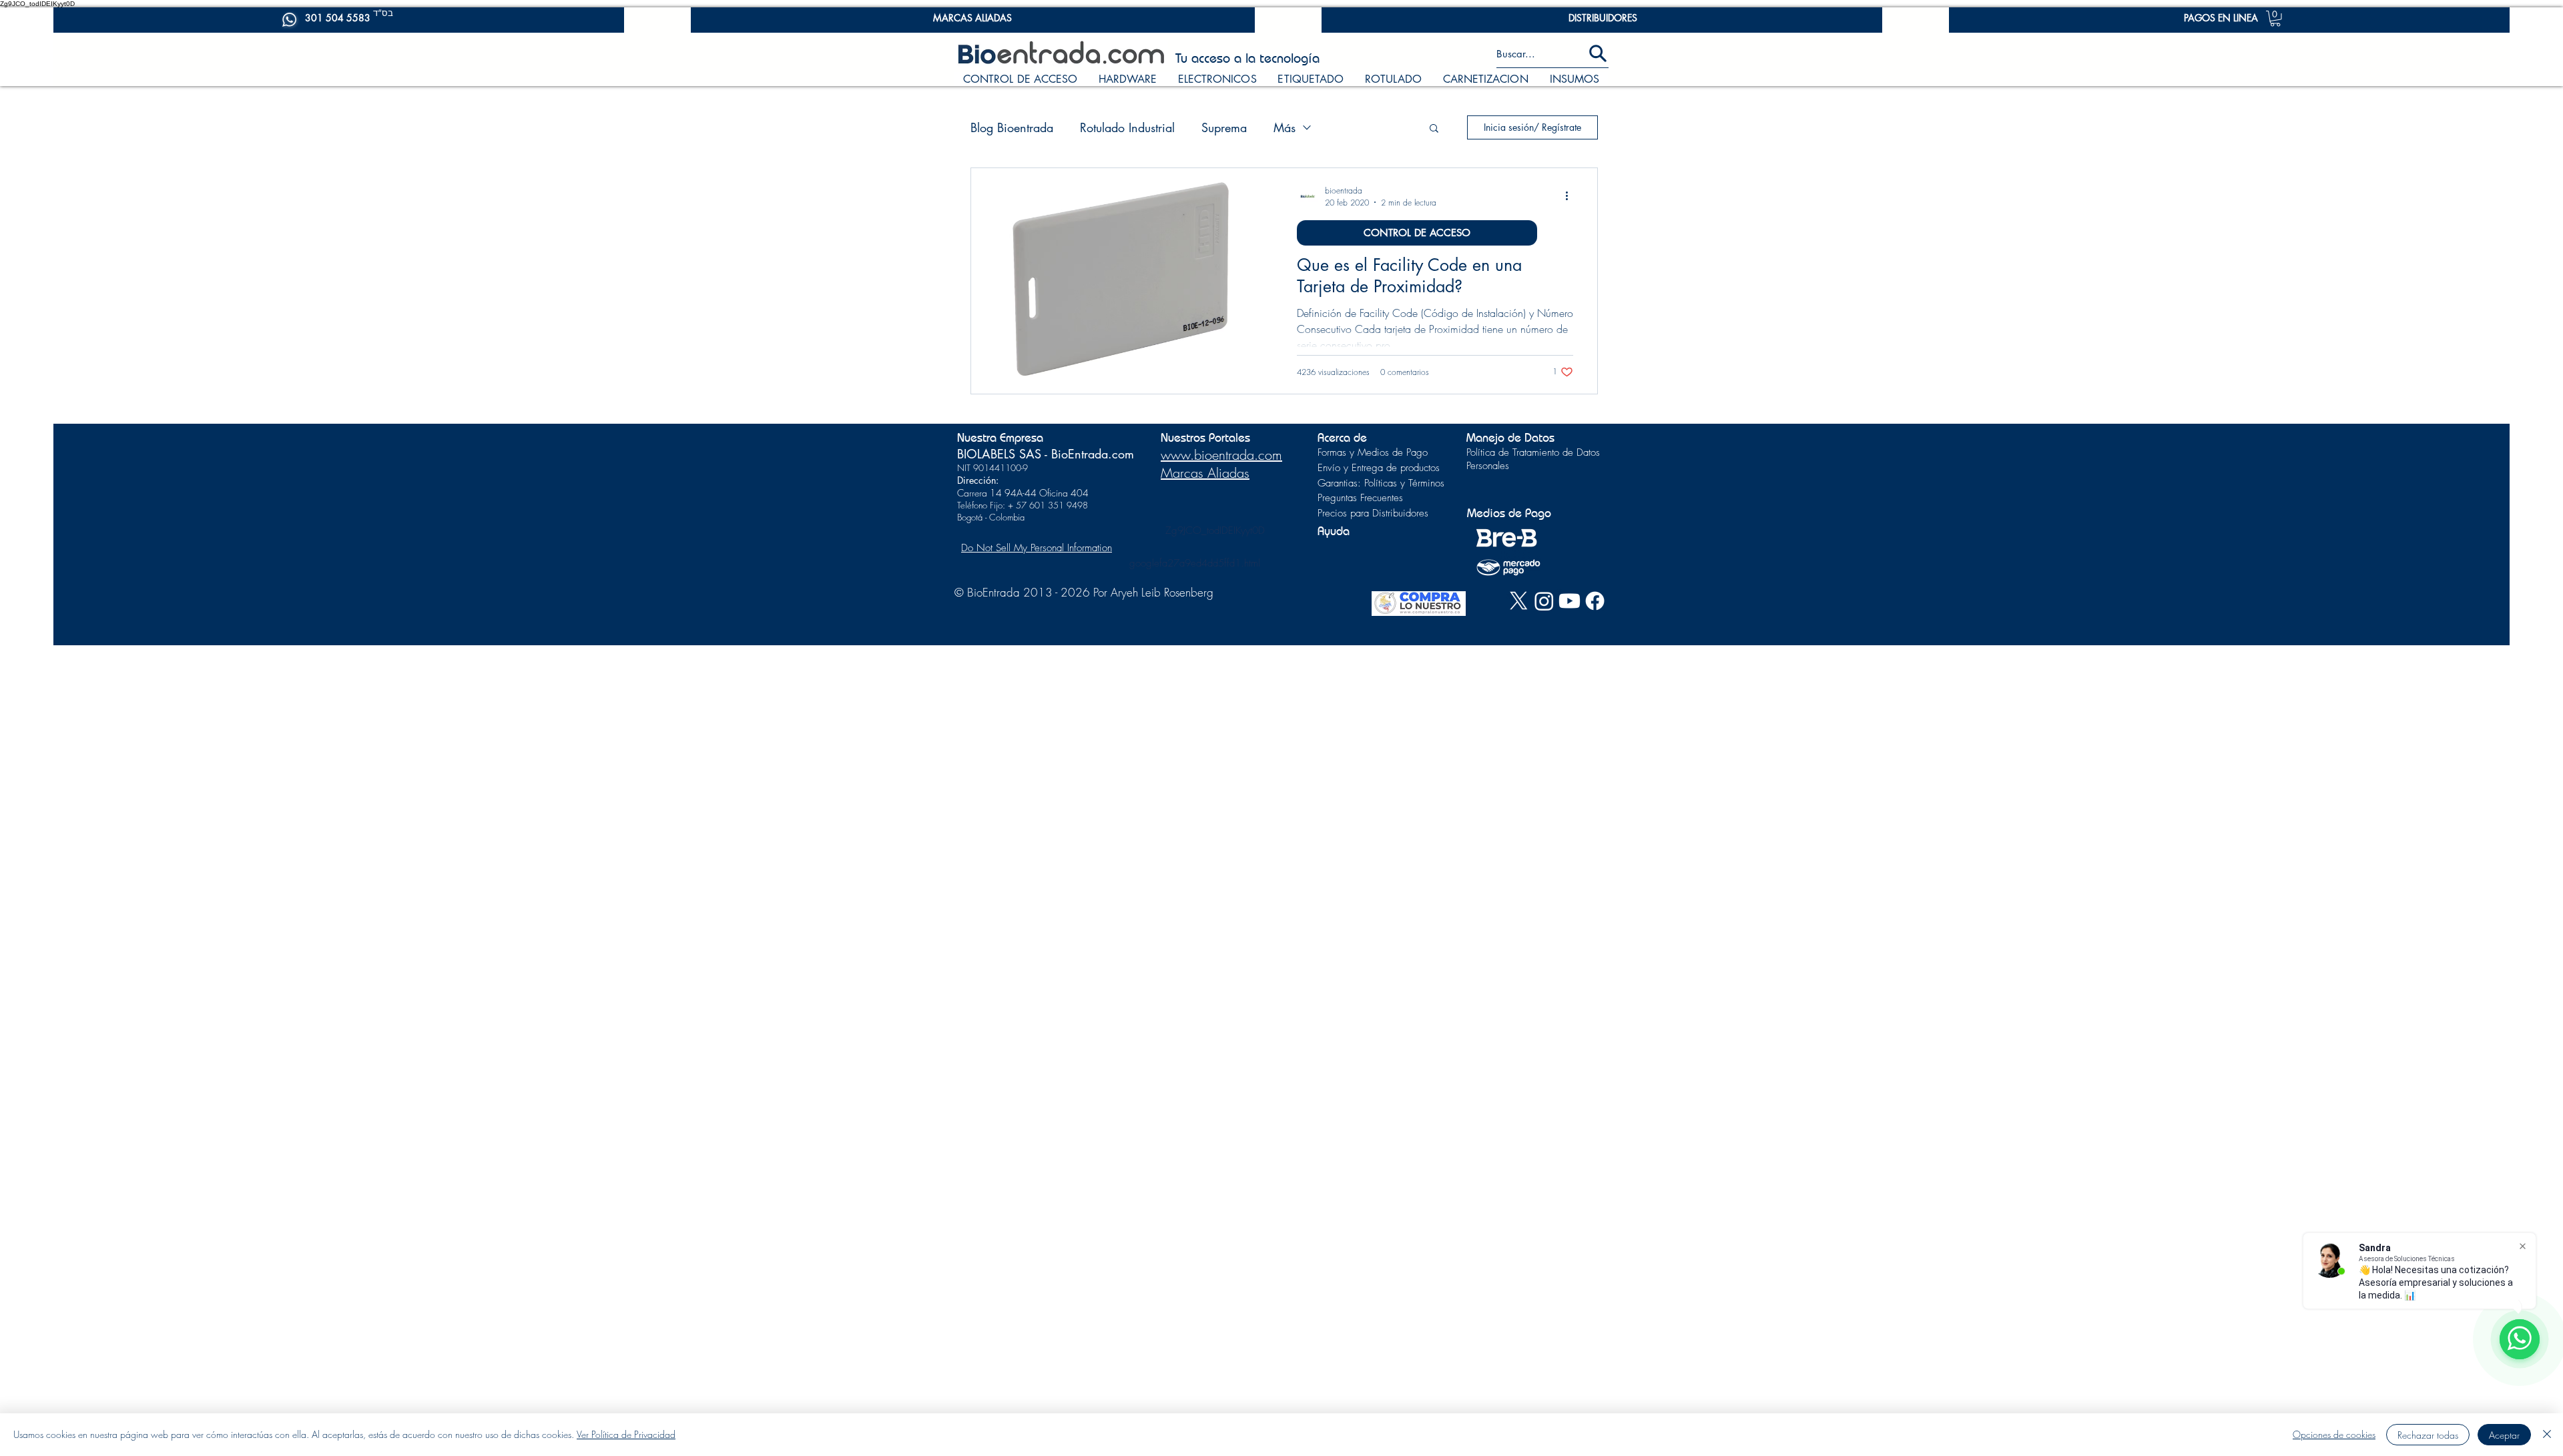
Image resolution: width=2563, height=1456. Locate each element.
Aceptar (2504, 1435)
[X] (1519, 601)
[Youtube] (1570, 601)
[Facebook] (1595, 601)
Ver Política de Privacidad (626, 1434)
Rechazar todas (2428, 1435)
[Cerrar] (2547, 1435)
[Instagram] (1544, 601)
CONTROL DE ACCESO (1417, 233)
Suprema (1224, 127)
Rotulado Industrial (1127, 127)
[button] (2275, 19)
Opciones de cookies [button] (2334, 1434)
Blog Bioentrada (1012, 127)
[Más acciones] (1571, 196)
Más (1285, 127)
